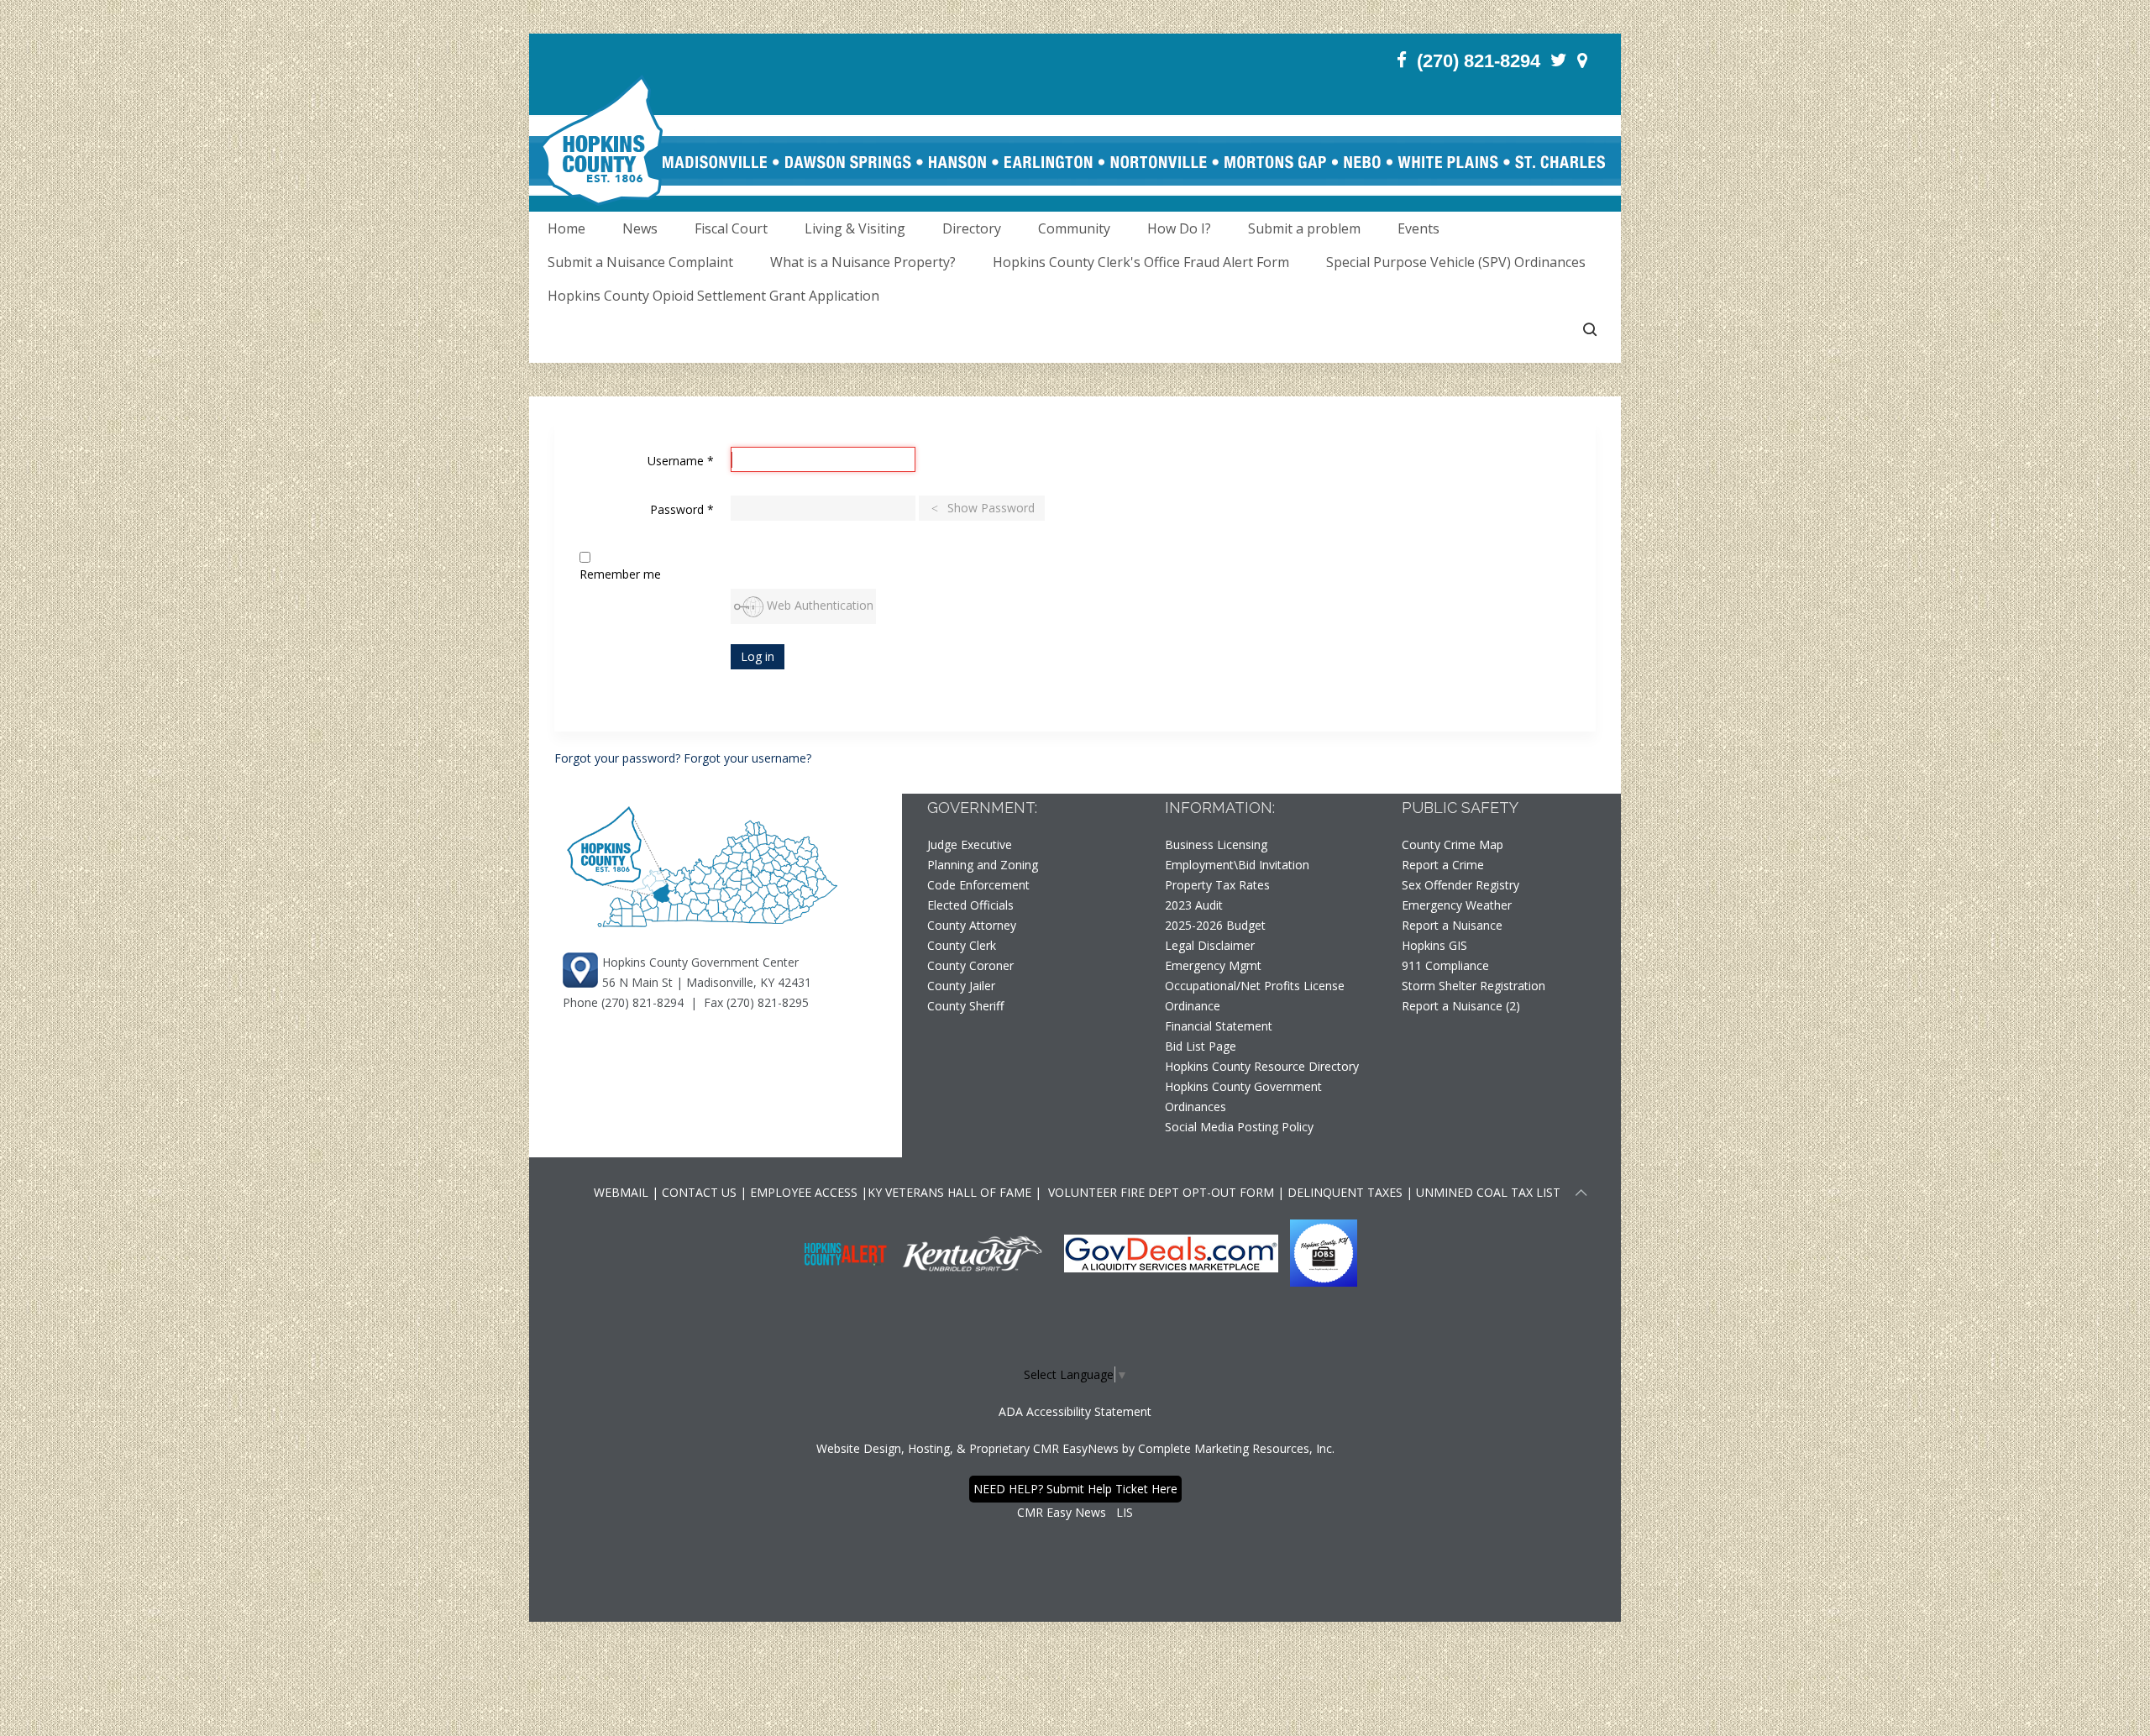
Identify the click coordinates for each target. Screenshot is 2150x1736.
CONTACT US (701, 1192)
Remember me (620, 574)
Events (1418, 228)
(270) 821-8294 (1479, 61)
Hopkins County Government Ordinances (1243, 1096)
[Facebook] (1402, 60)
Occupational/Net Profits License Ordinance (1255, 996)
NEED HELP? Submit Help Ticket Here (1075, 1489)
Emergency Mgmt (1213, 965)
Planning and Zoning (983, 865)
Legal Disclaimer (1210, 945)
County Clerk (962, 945)
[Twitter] (1559, 60)
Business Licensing (1216, 844)
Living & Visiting (855, 228)
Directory (972, 228)
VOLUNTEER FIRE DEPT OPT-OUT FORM (1159, 1192)
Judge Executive (970, 844)
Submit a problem (1304, 228)
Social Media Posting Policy (1239, 1127)
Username (681, 461)
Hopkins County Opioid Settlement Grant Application (713, 296)
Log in (758, 656)
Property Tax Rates (1217, 885)
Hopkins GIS (1434, 945)
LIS (1125, 1512)
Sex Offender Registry (1460, 885)
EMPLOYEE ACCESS (804, 1192)
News (640, 228)
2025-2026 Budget (1215, 925)
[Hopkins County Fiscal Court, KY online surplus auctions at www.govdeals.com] (1173, 1252)
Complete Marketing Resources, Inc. (1236, 1448)
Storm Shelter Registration (1474, 986)
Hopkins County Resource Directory (1262, 1066)
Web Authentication (818, 605)
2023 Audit (1194, 905)
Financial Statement (1219, 1026)
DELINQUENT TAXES (1345, 1192)
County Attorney (972, 925)
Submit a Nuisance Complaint (640, 262)
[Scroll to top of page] (1581, 1195)
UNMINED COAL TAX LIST (1488, 1192)
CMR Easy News (1062, 1512)
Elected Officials (970, 905)
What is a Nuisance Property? (863, 262)
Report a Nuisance (1452, 925)
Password (682, 509)
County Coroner (970, 965)
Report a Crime (1443, 865)
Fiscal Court (731, 228)
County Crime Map (1453, 844)
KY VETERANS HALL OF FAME (949, 1192)
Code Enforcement (978, 885)
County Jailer (961, 986)
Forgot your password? (619, 758)
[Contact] (1582, 60)
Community (1074, 228)
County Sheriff (965, 1006)
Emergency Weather (1457, 905)
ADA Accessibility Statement (1075, 1411)
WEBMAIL (621, 1192)
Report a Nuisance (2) (1461, 1006)
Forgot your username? (747, 758)
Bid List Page (1201, 1046)
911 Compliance (1445, 965)
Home (566, 228)
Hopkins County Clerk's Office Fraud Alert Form (1141, 262)
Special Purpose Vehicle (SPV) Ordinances (1456, 262)
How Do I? (1179, 228)
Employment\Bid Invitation (1237, 865)
